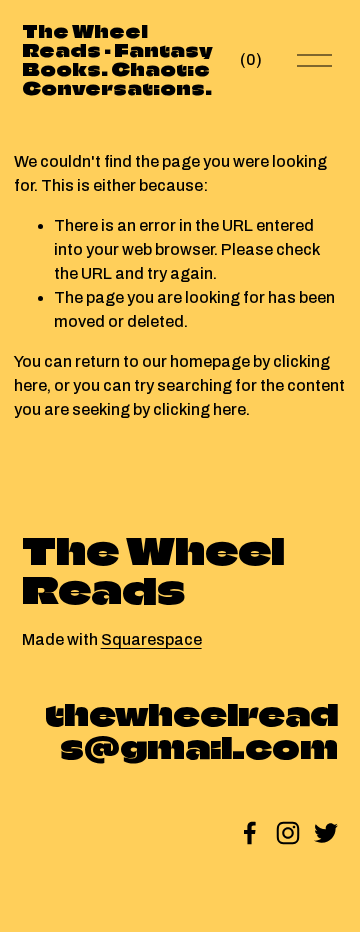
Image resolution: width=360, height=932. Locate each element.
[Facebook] (250, 833)
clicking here (199, 409)
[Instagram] (288, 833)
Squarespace (151, 639)
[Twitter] (326, 833)
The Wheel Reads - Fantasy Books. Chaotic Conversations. (117, 60)
